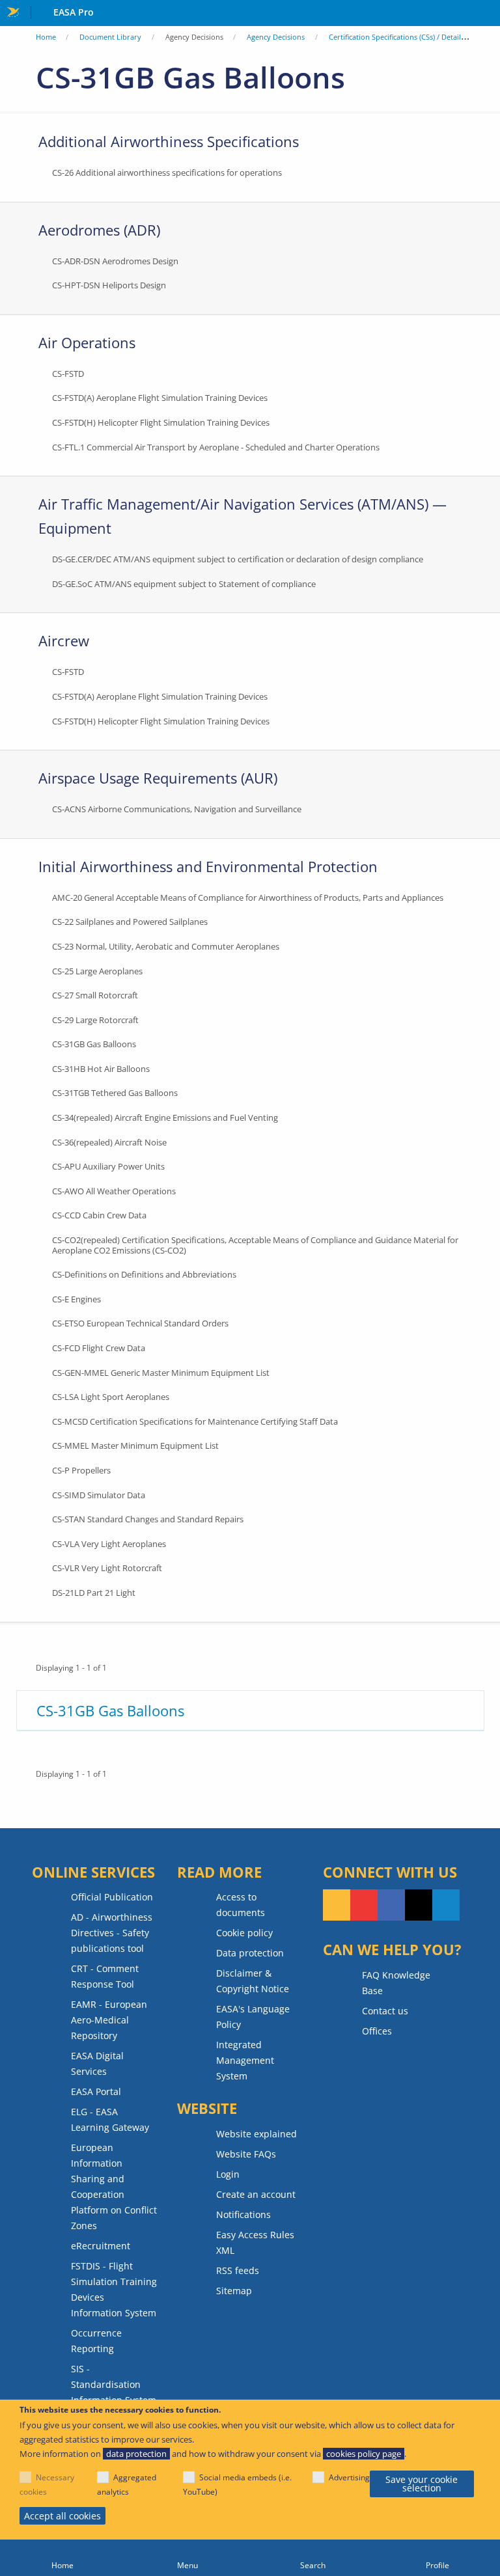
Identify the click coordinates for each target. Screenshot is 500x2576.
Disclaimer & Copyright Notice (253, 1981)
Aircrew (64, 640)
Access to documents (241, 1905)
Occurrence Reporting (96, 2341)
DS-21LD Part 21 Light (94, 1593)
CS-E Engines (76, 1299)
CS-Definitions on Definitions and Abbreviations (144, 1274)
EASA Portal (96, 2091)
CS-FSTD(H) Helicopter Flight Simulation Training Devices (161, 422)
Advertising (349, 2477)
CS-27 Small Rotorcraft (95, 995)
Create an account (256, 2194)
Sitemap (234, 2291)
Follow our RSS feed (337, 1905)
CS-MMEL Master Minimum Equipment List (135, 1446)
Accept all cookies (62, 2516)
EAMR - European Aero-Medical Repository (109, 2020)
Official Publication (112, 1897)
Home (46, 37)
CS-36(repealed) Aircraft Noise (109, 1142)
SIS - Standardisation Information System (114, 2384)
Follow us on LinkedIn (446, 1905)
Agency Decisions (276, 37)
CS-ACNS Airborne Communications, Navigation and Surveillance (177, 809)
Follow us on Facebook (391, 1905)
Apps (487, 14)
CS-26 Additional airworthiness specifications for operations (167, 172)
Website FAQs (246, 2154)
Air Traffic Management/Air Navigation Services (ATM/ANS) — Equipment (243, 516)
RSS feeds (238, 2270)
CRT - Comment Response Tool (105, 1976)
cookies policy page (364, 2454)
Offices (377, 2031)
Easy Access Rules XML (255, 2242)
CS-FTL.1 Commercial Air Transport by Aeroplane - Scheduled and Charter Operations (216, 447)
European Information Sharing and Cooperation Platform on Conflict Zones (114, 2186)
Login (228, 2174)
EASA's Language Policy (253, 2017)
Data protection (250, 1953)
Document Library (110, 37)
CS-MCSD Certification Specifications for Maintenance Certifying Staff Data (195, 1421)
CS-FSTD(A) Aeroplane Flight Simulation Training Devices (160, 398)
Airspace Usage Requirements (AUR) (158, 778)
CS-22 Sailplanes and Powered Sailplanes (130, 922)
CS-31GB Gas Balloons (94, 1044)
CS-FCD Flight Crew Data (99, 1348)
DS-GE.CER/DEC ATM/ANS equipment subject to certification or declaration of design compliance (238, 559)
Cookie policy (244, 1933)
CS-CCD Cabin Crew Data (99, 1215)
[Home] (62, 2558)
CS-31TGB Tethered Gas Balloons (115, 1093)
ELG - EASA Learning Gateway (110, 2119)
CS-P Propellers (81, 1470)
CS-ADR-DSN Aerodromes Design (115, 261)
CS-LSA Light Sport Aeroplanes (111, 1397)
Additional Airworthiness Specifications (169, 141)
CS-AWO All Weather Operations (114, 1191)
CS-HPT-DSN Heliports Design (109, 285)
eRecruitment (101, 2246)
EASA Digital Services (97, 2063)
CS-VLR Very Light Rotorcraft (107, 1568)
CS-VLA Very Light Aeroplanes (109, 1544)
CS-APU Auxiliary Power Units (108, 1166)
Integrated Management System (245, 2060)
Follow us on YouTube (364, 1905)
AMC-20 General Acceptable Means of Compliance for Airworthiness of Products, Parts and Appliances (248, 897)
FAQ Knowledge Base (396, 1983)
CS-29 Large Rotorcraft (95, 1020)
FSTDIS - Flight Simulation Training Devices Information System (114, 2289)
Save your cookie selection (422, 2484)
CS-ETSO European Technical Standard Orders (140, 1323)
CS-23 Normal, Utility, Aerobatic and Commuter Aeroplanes (166, 946)
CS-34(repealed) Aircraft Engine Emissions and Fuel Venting (165, 1117)
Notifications (243, 2214)
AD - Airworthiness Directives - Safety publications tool (112, 1933)
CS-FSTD (68, 374)
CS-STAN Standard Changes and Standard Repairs (148, 1519)
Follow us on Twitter (419, 1905)
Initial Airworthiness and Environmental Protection (208, 866)
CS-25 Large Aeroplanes (97, 971)
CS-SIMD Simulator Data (99, 1495)
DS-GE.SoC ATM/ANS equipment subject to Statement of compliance (184, 584)
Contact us (385, 2011)
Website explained (257, 2134)
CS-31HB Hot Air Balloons (101, 1069)
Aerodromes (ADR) (99, 230)
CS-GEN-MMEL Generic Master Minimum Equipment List (161, 1373)
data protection (136, 2454)
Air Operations (87, 342)
